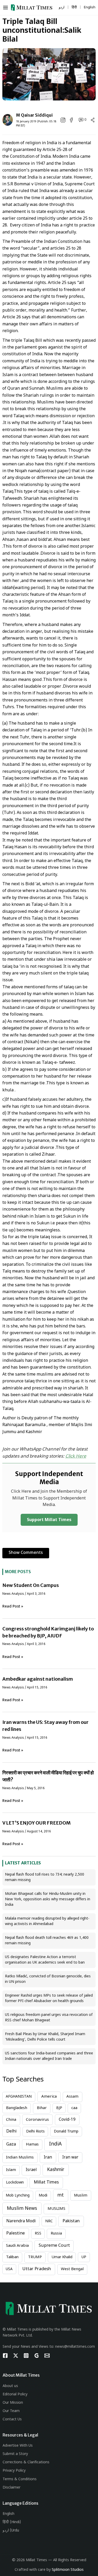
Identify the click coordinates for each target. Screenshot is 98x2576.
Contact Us (12, 2419)
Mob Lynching (18, 2196)
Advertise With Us (18, 2446)
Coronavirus (37, 2120)
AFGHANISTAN (19, 2097)
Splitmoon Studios (68, 2570)
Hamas (32, 2145)
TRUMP (35, 2257)
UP (84, 2257)
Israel (31, 2170)
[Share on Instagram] (63, 120)
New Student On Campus (31, 1585)
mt (61, 2195)
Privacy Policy (14, 2471)
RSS (38, 2234)
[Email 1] (47, 2356)
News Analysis (13, 1594)
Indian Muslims (20, 2158)
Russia (56, 2234)
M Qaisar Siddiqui (34, 115)
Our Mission (13, 2403)
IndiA (55, 2144)
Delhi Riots (35, 2132)
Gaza (11, 2145)
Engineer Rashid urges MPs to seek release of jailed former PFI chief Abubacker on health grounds (49, 1998)
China (11, 2120)
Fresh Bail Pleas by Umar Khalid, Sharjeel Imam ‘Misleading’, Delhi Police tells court (45, 2037)
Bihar (42, 2108)
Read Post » (13, 1607)
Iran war (70, 2157)
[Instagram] (26, 2356)
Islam (11, 2170)
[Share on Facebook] (71, 120)
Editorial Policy (15, 2394)
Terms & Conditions (20, 2479)
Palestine (16, 2233)
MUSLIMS (56, 2209)
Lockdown (15, 2183)
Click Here (76, 1457)
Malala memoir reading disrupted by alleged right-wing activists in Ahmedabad (47, 1921)
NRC (49, 2221)
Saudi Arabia (17, 2246)
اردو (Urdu (11, 2531)
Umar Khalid (62, 2257)
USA (9, 2269)
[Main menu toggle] (7, 8)
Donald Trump (66, 2132)
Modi (43, 2196)
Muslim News (22, 2209)
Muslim (81, 2196)
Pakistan (71, 2221)
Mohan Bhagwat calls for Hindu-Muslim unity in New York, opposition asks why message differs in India (48, 1899)
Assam (72, 2097)
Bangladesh (17, 2108)
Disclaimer (11, 2488)
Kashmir (56, 2170)
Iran (48, 2157)
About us (10, 2386)
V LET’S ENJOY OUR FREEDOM (36, 1823)
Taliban (12, 2257)
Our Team (11, 2411)
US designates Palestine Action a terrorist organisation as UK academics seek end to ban (45, 1960)
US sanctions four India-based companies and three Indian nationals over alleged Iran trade (49, 2056)
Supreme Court (54, 2246)
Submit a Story (15, 2454)
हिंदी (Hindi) (12, 2522)
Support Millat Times (49, 1520)
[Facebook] (5, 2356)
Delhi (11, 2131)
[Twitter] (16, 2356)
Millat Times (46, 2182)
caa (74, 2108)
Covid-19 (67, 2120)
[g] (37, 2356)
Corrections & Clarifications (26, 2462)
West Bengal (72, 2269)
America (49, 2097)
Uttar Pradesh (37, 2269)
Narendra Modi (21, 2221)
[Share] (93, 120)
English (8, 2514)
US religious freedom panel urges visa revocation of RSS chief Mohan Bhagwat (49, 2018)
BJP (59, 2108)
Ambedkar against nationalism (38, 1679)
